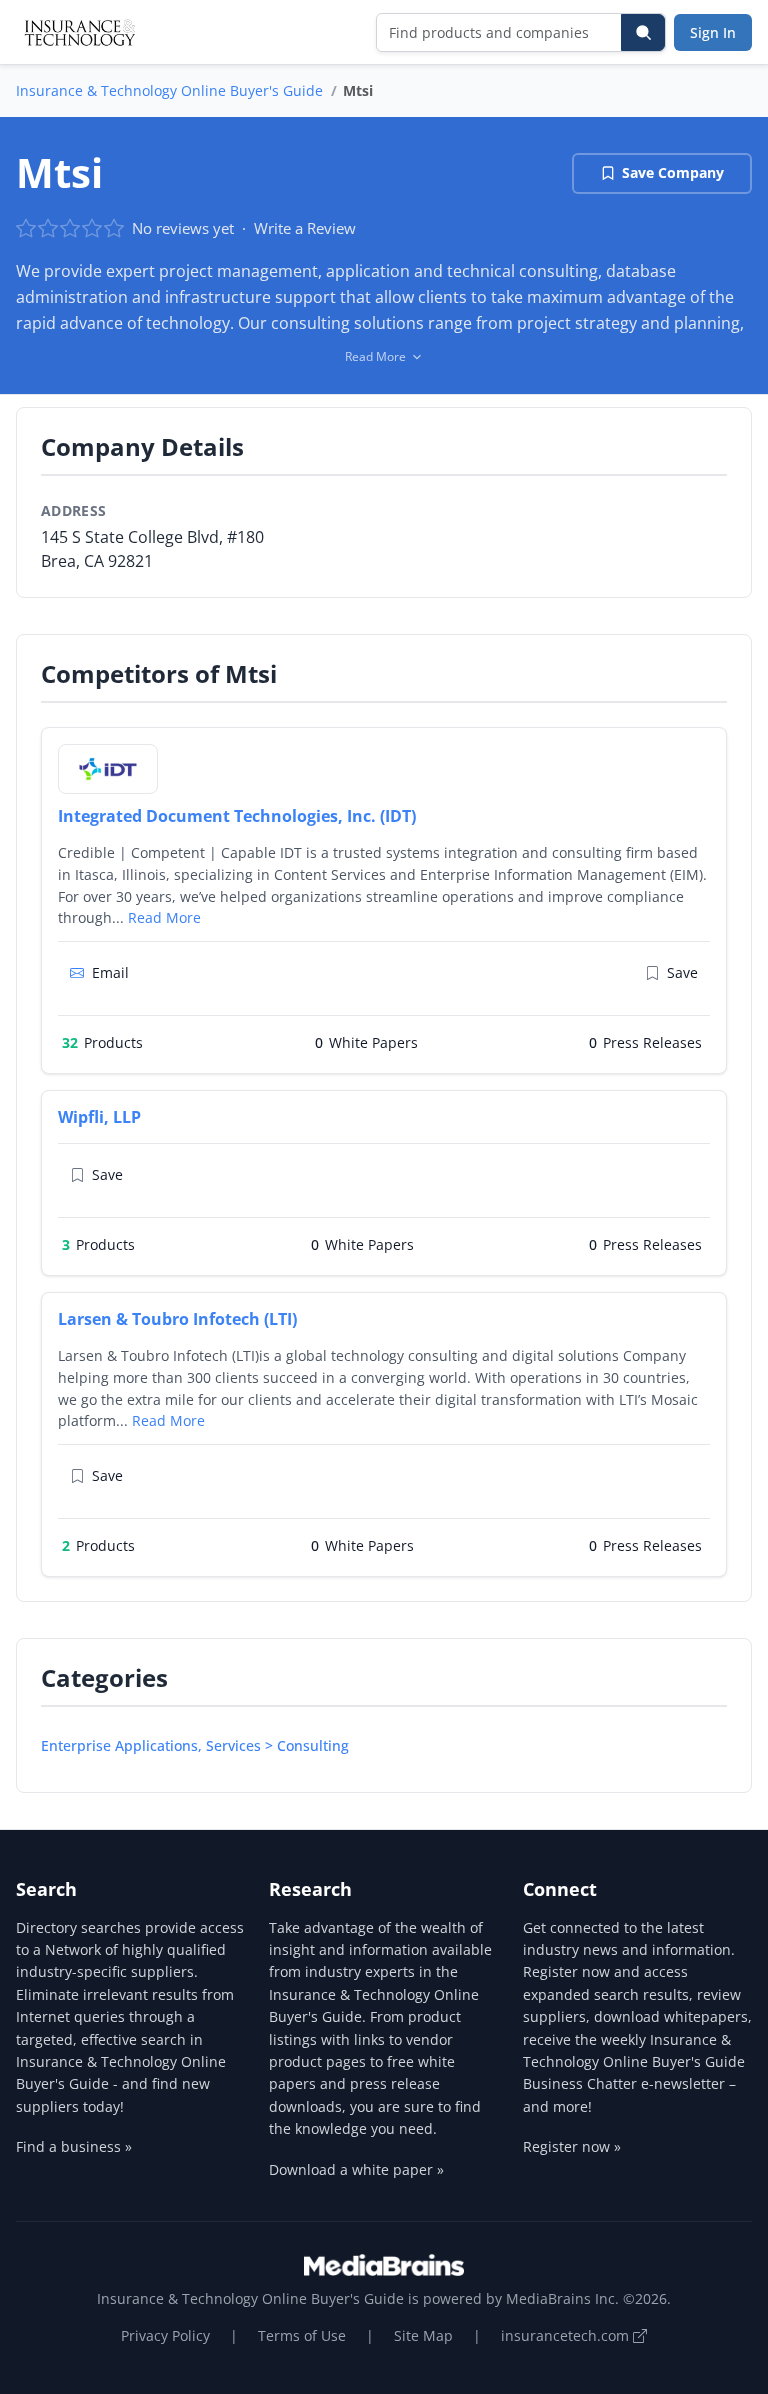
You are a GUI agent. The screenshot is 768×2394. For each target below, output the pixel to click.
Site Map (423, 2335)
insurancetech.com (567, 2335)
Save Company (673, 172)
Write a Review (305, 228)
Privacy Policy (165, 2335)
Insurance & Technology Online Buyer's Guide (169, 90)
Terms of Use (302, 2335)
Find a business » (74, 2146)
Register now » (572, 2146)
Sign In (713, 32)
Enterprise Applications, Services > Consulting (195, 1745)
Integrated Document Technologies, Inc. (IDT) (237, 816)
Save (682, 972)
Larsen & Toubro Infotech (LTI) (177, 1319)
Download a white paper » (356, 2169)
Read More (164, 917)
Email (110, 972)
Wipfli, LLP (99, 1117)
